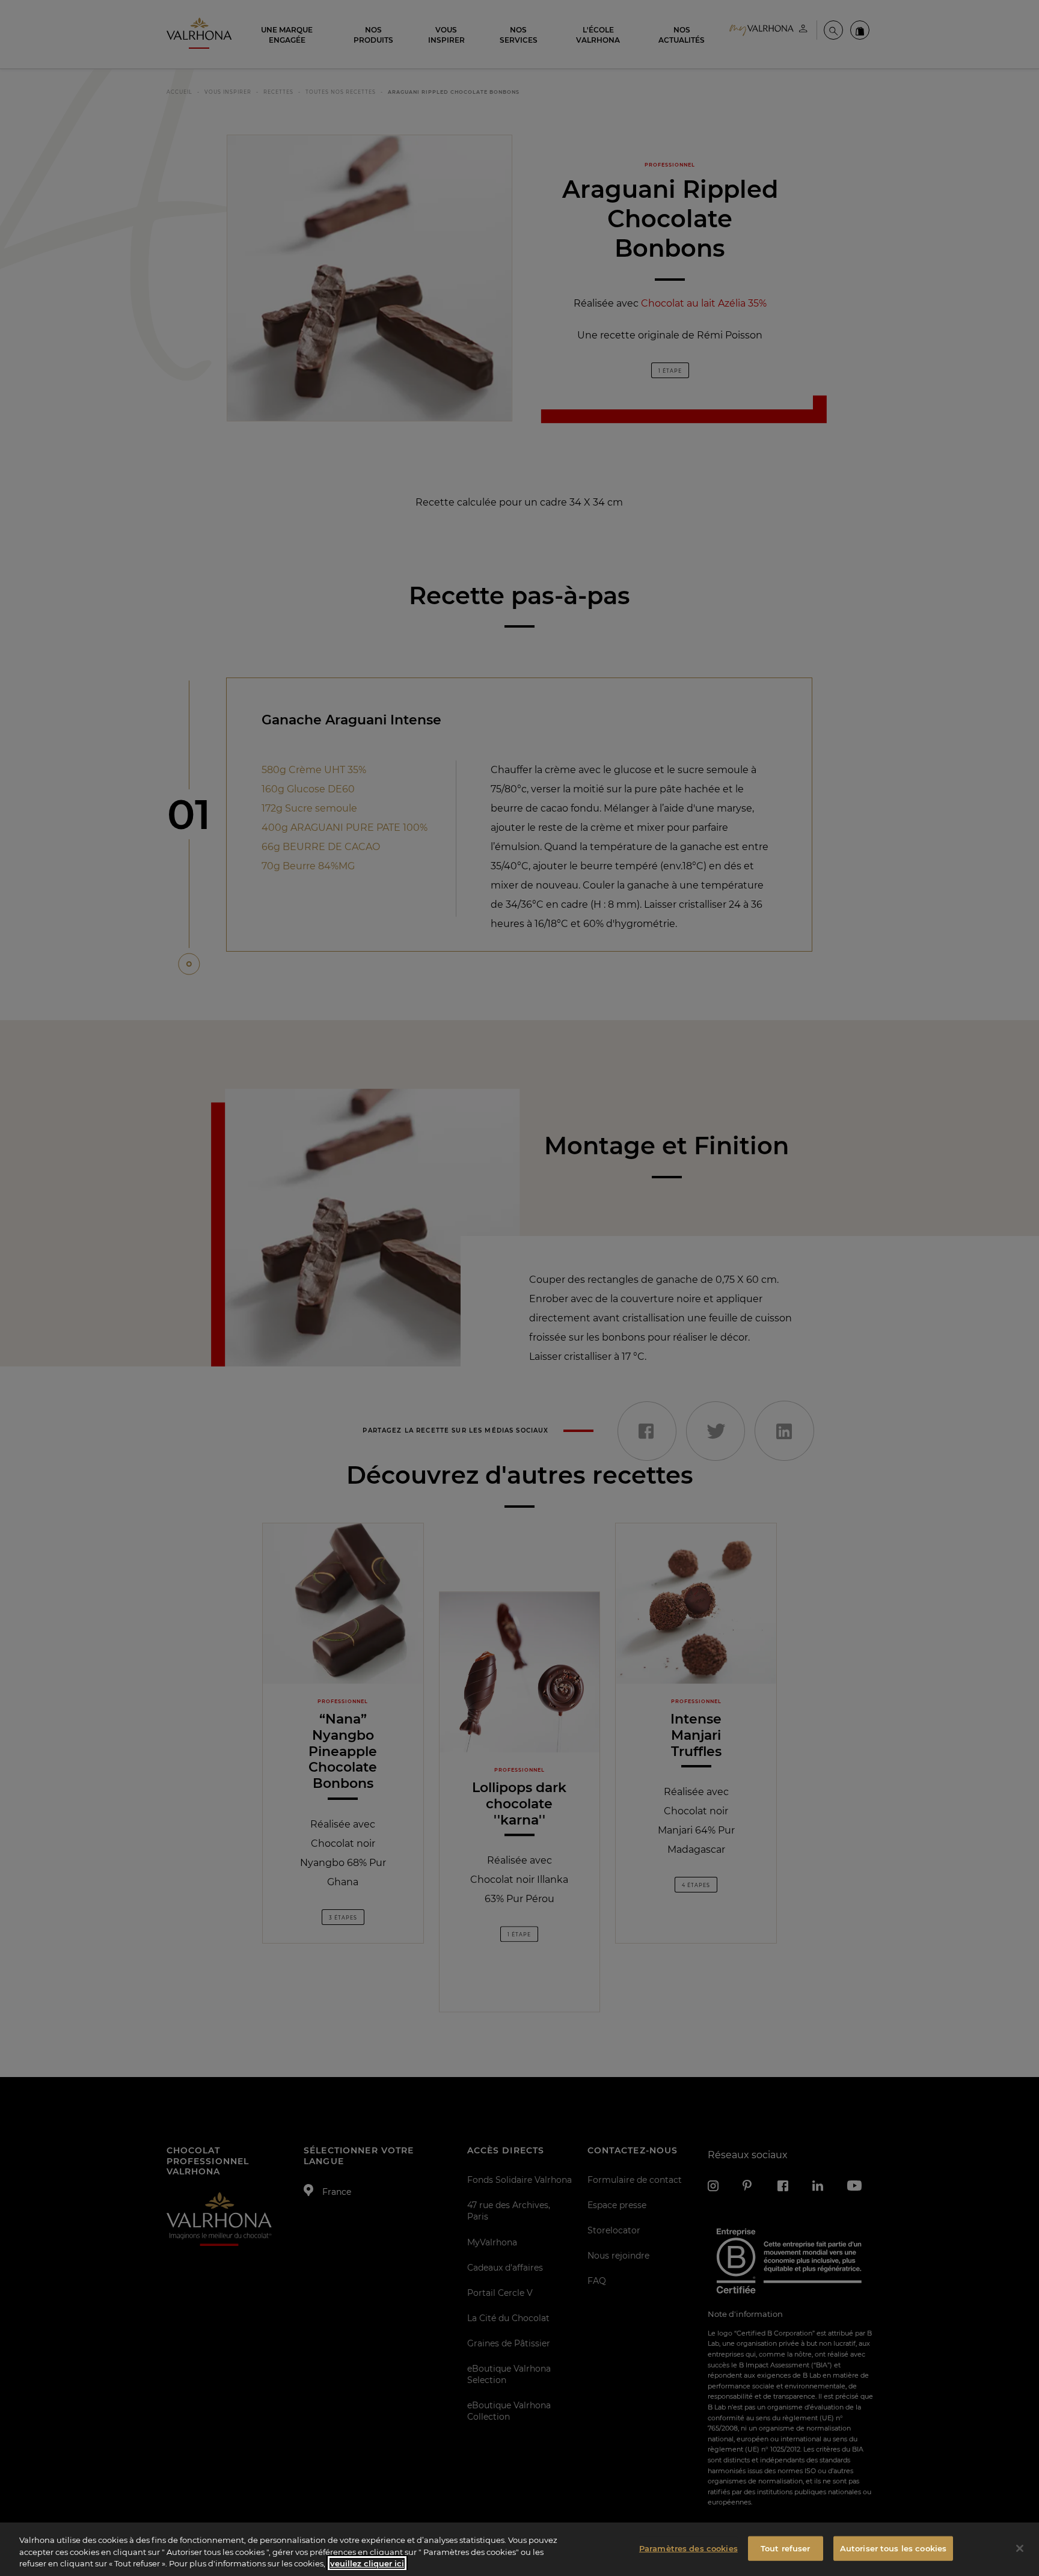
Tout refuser (786, 2548)
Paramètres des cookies (688, 2548)
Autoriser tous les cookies (893, 2548)
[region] (519, 2549)
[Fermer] (1020, 2548)
